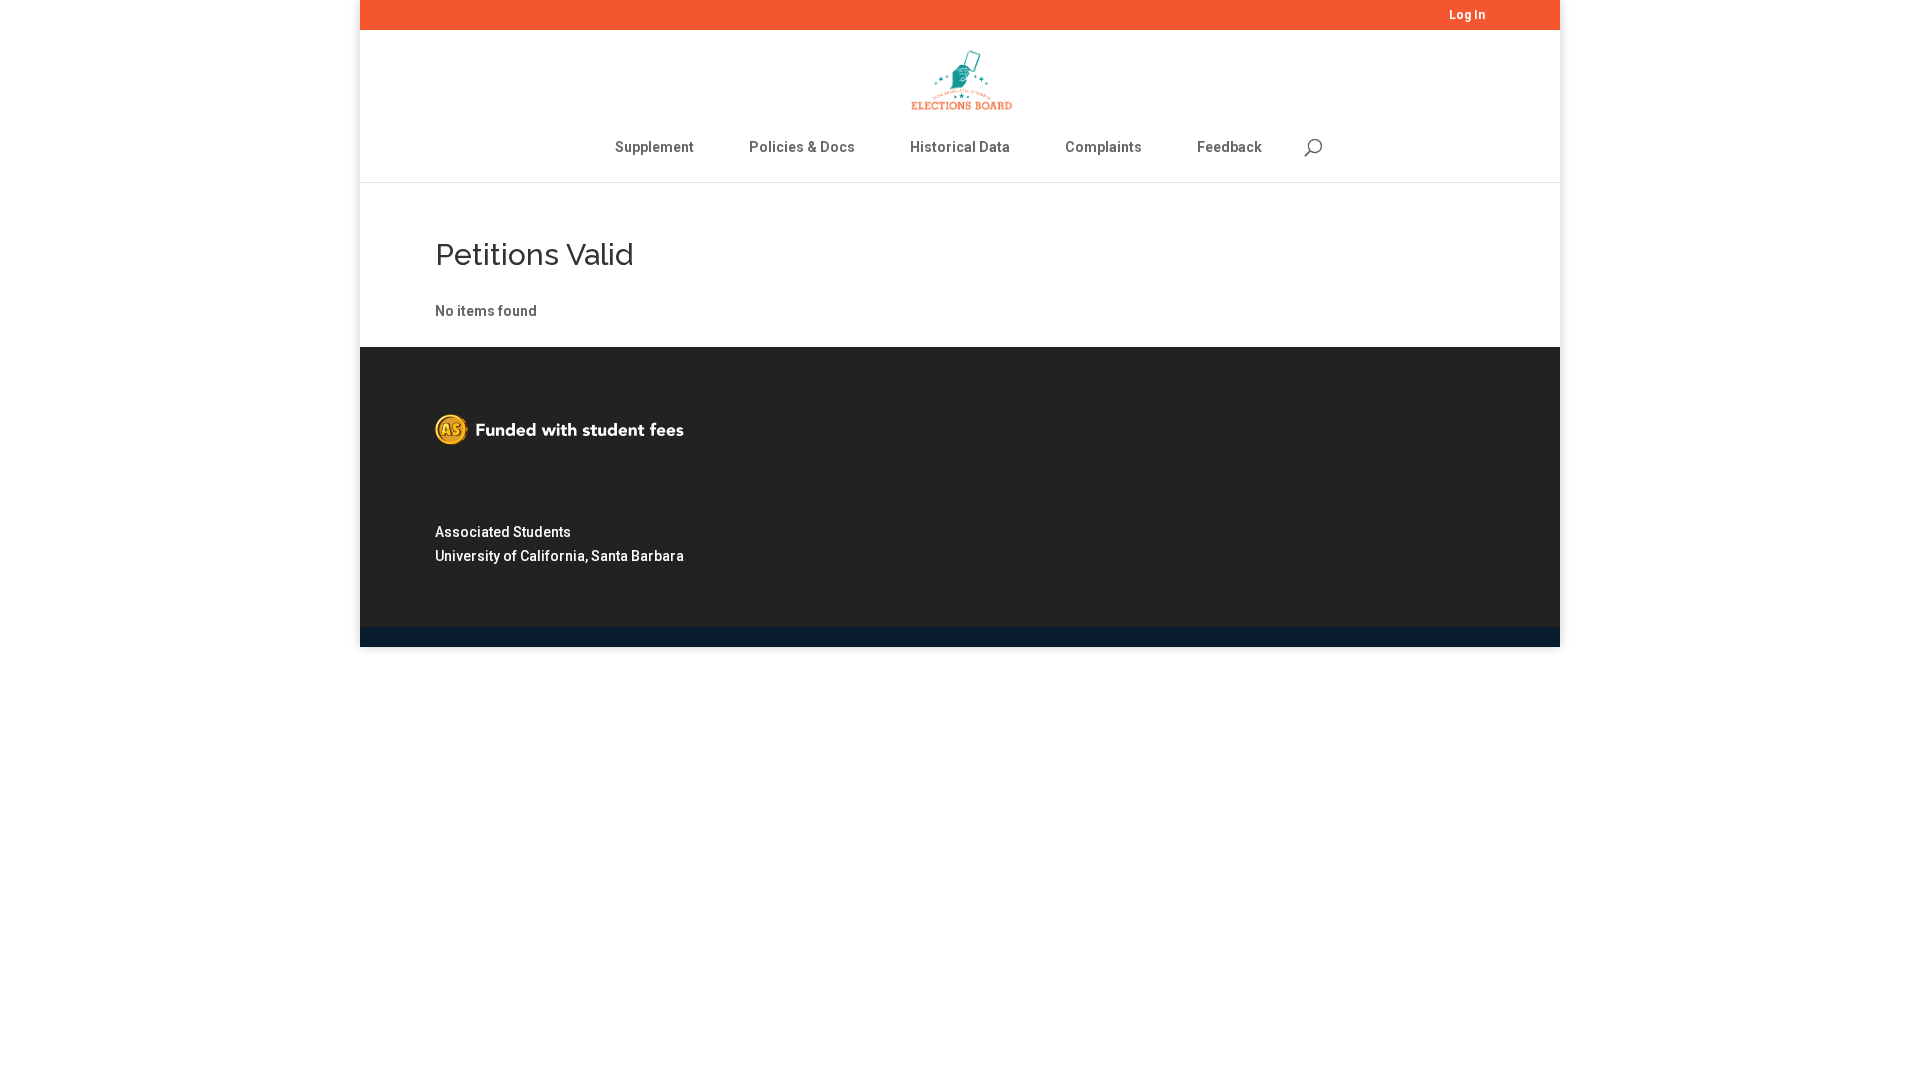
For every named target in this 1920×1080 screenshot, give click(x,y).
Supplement (654, 147)
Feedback (1229, 147)
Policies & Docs (802, 147)
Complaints (1103, 147)
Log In (1467, 15)
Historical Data (960, 147)
